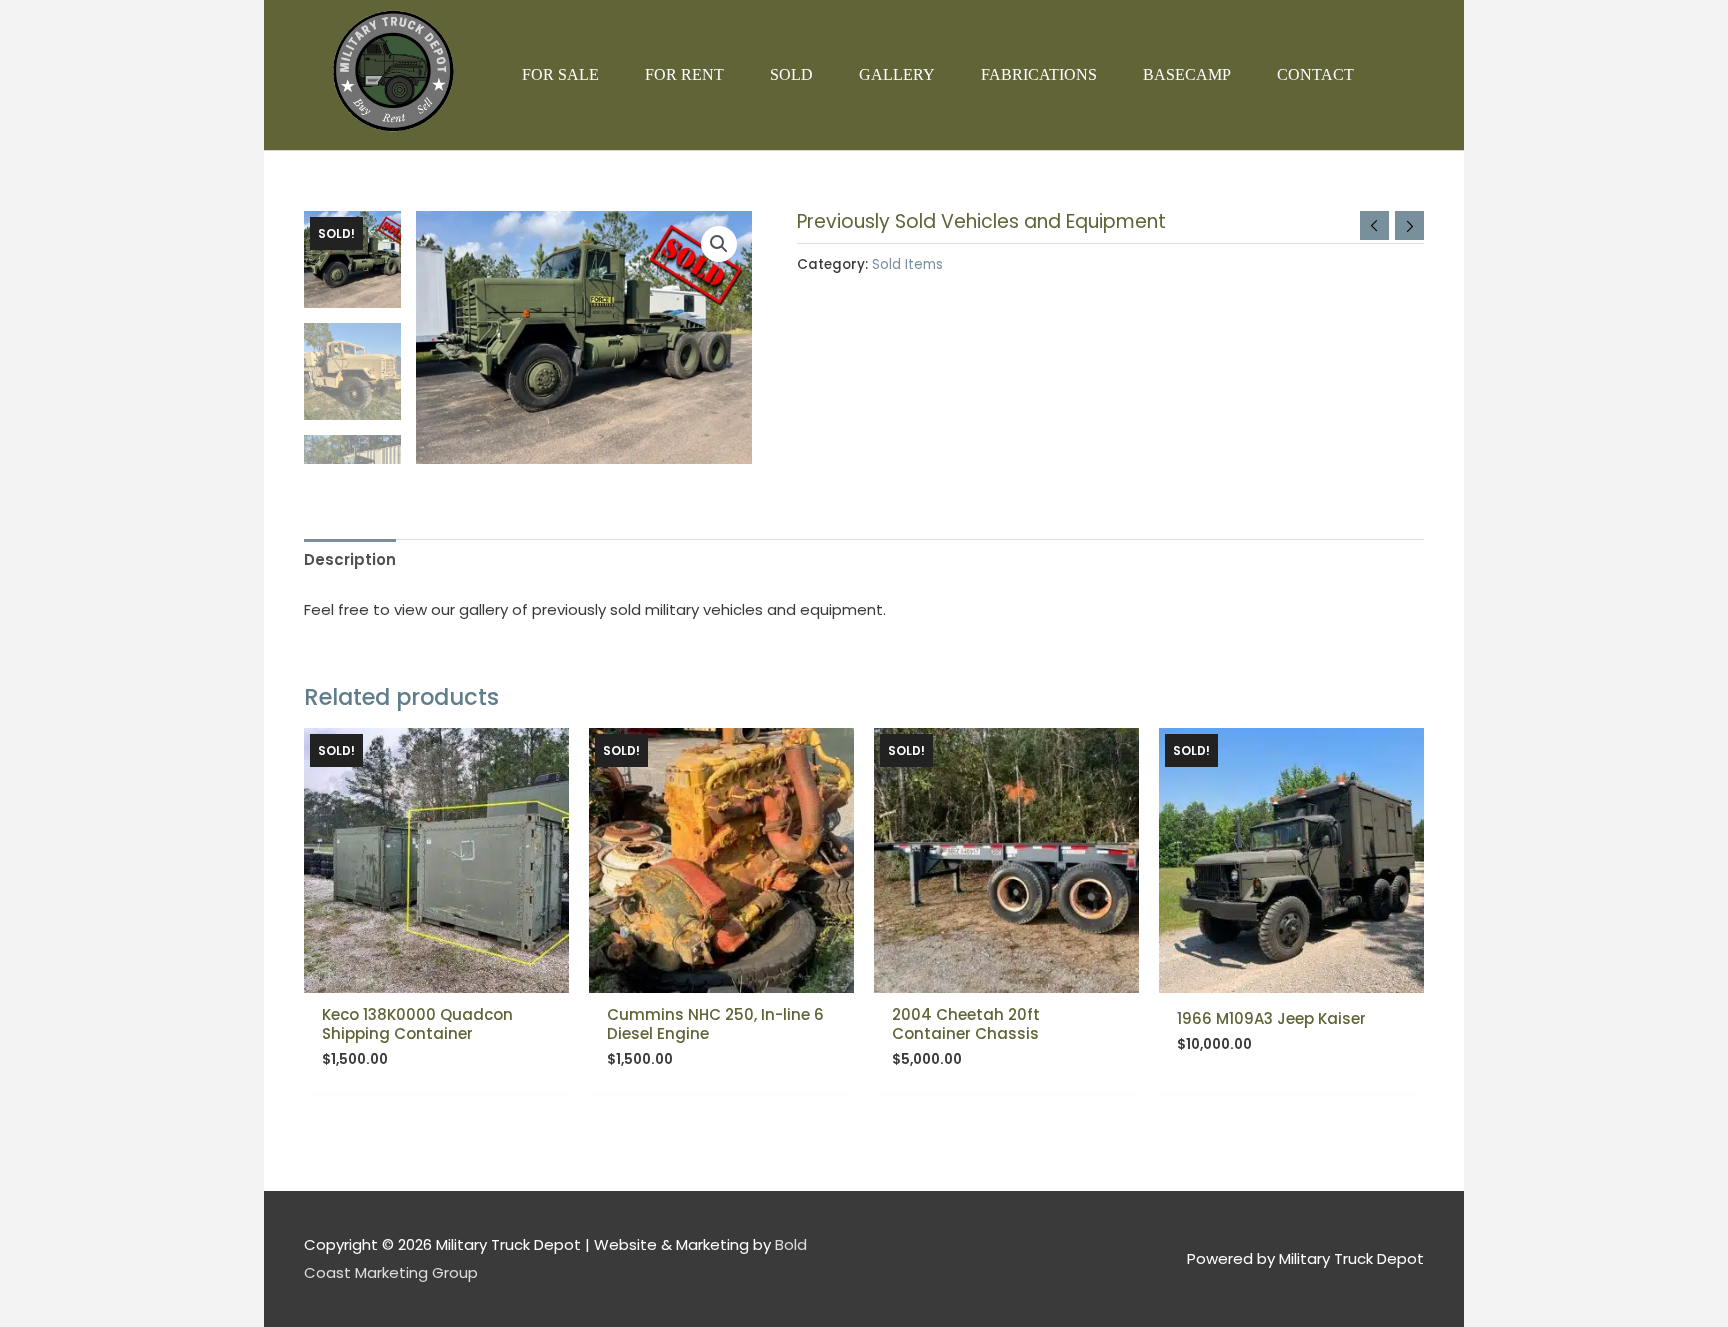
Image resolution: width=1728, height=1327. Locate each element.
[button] (719, 244)
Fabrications (1039, 74)
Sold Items (907, 264)
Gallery (897, 74)
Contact (1315, 74)
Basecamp (1187, 74)
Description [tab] (350, 559)
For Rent (684, 74)
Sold (791, 74)
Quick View (436, 976)
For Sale (560, 74)
